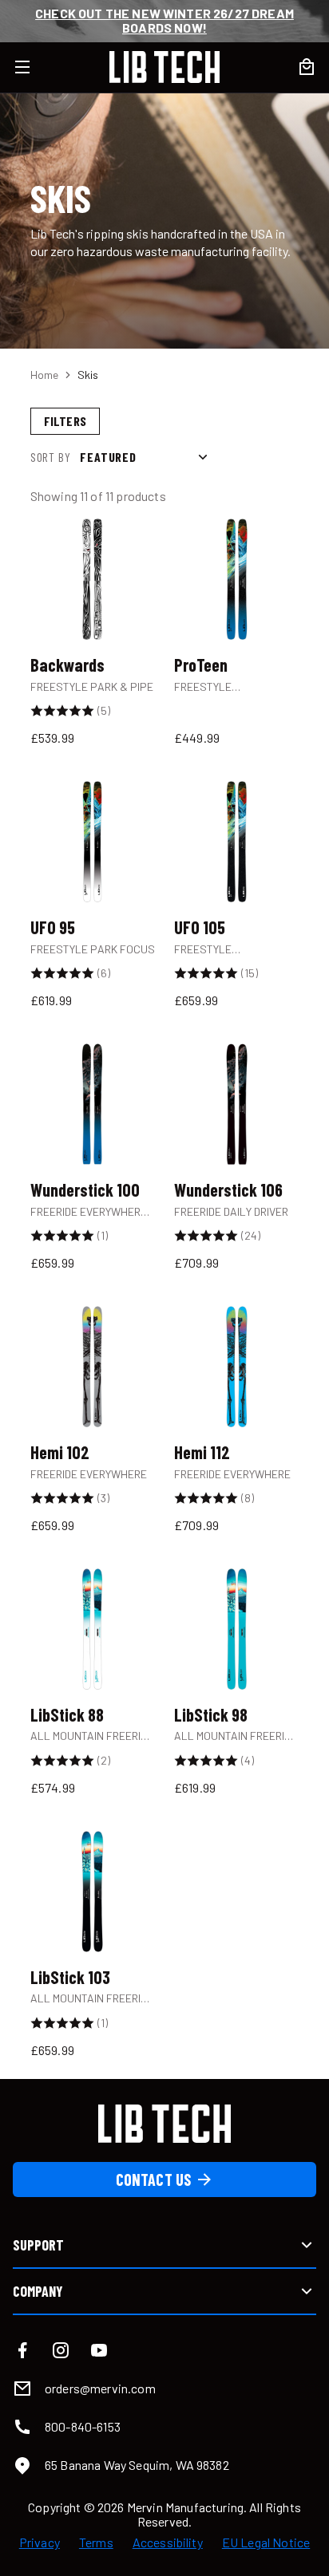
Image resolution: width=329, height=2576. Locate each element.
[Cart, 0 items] (307, 67)
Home (44, 375)
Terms (96, 2542)
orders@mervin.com (100, 2388)
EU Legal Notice (266, 2542)
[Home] (164, 67)
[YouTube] (99, 2350)
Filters (65, 421)
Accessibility (168, 2542)
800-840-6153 (83, 2426)
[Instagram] (61, 2350)
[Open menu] (32, 67)
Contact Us (154, 2180)
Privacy (40, 2542)
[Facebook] (22, 2350)
